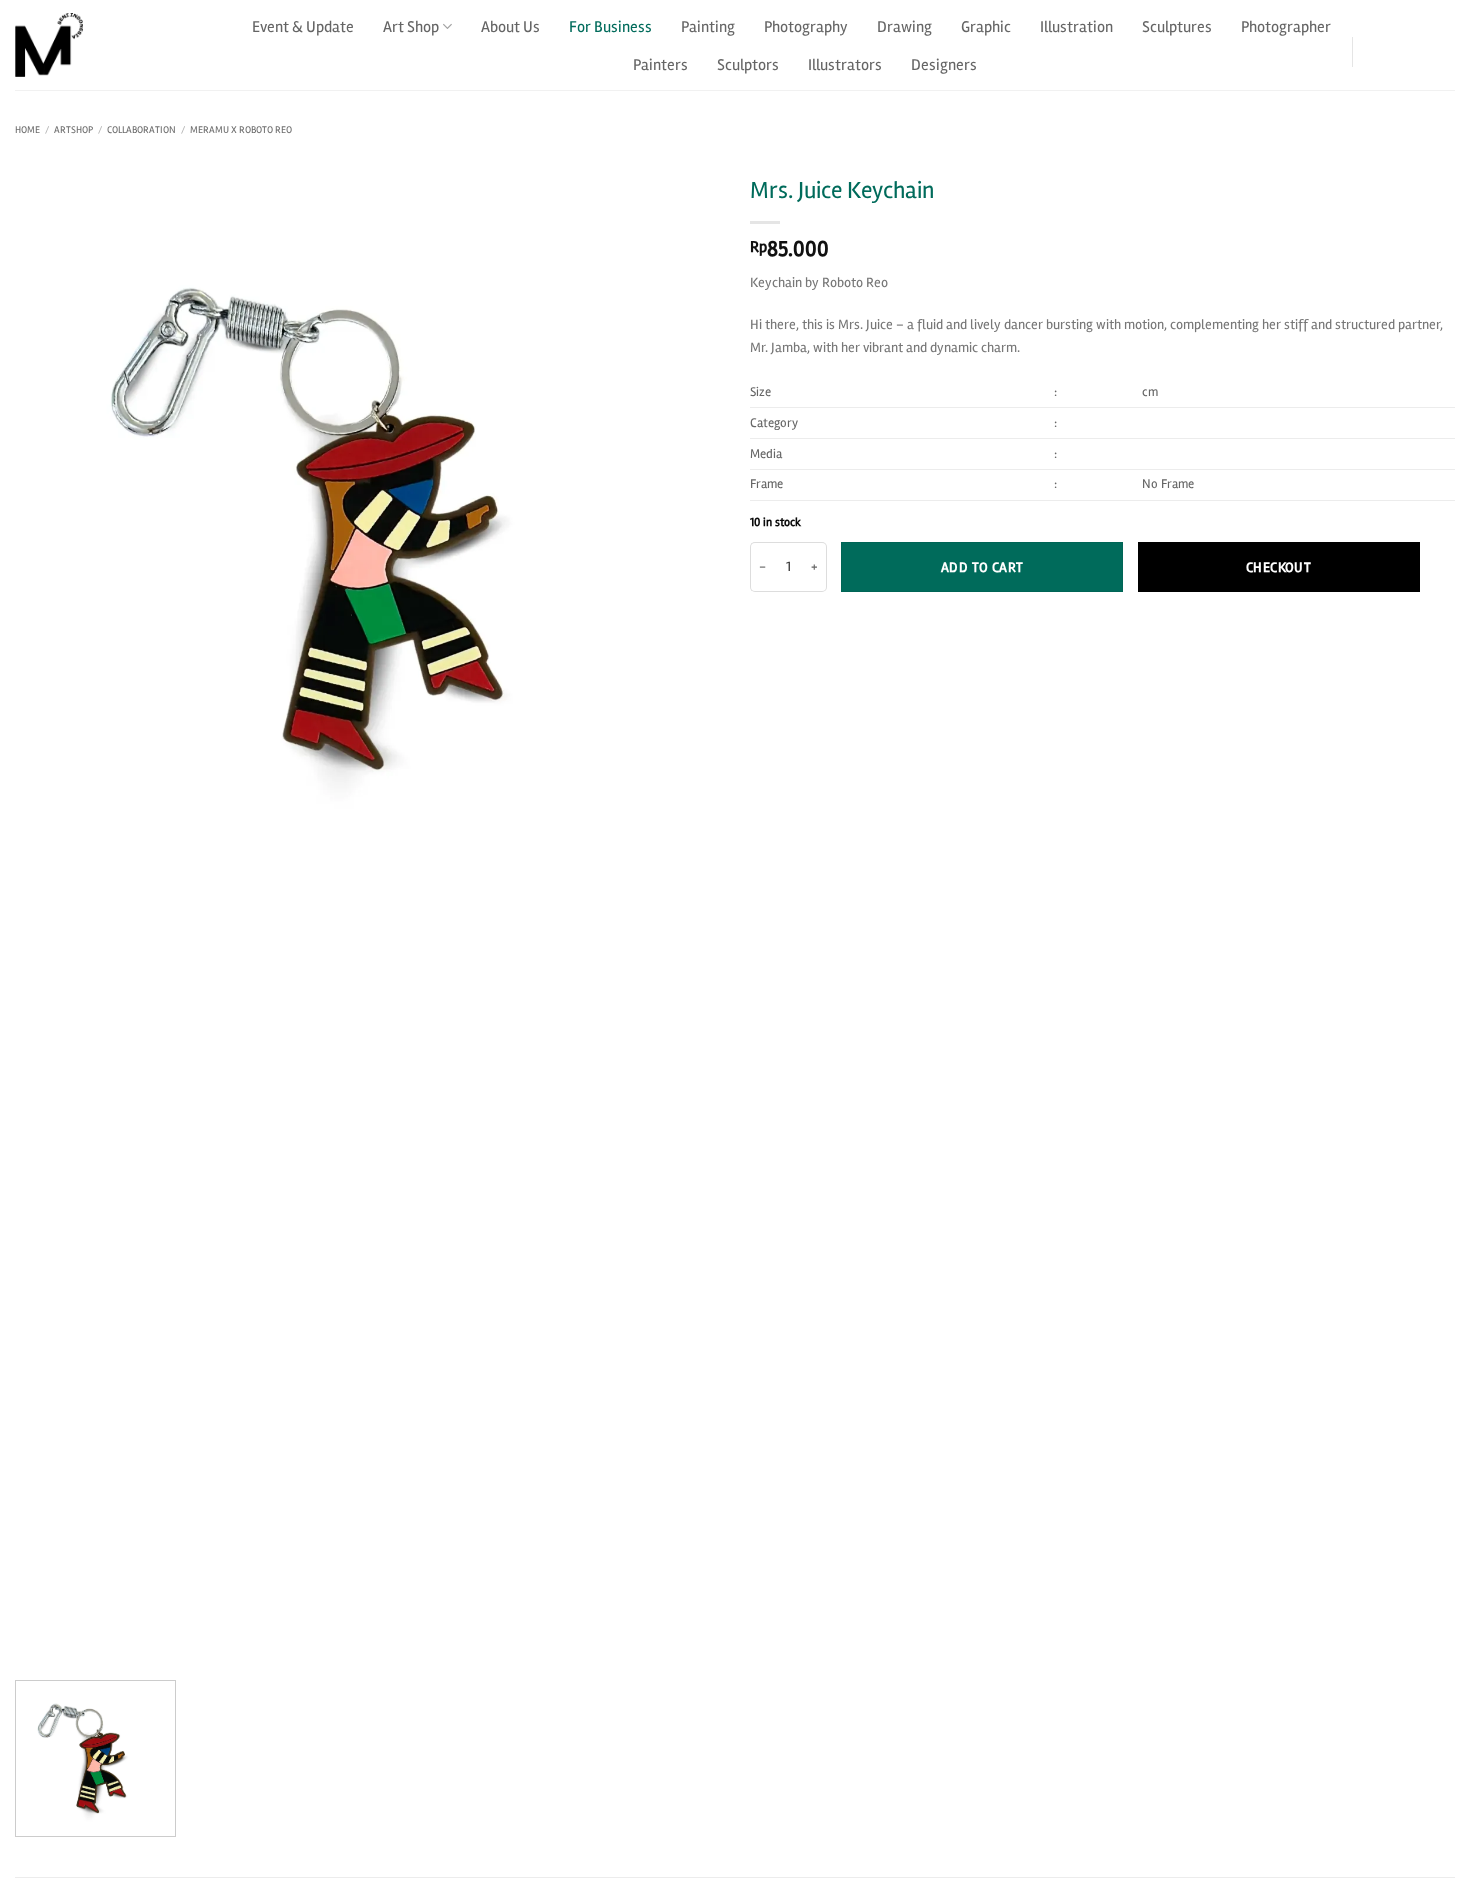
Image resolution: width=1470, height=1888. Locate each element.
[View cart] (1442, 45)
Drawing (904, 27)
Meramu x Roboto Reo (241, 130)
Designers (944, 65)
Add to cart (982, 567)
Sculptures (1177, 27)
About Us (510, 27)
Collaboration (141, 130)
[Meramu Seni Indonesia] (115, 45)
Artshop (73, 130)
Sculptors (748, 65)
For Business (610, 27)
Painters (660, 65)
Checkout (1278, 567)
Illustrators (845, 65)
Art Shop (411, 27)
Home (27, 130)
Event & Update (303, 27)
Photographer (1286, 27)
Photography (806, 27)
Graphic (986, 27)
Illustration (1076, 27)
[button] (1388, 45)
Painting (708, 27)
